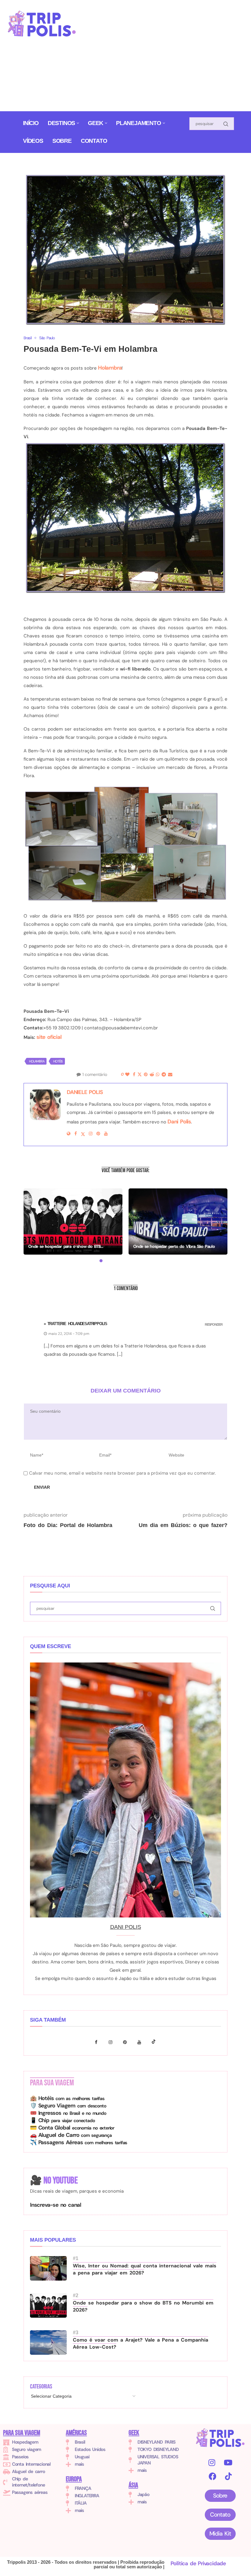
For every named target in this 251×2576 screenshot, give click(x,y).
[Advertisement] (169, 58)
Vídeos (33, 141)
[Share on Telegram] (164, 1075)
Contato (94, 141)
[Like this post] (127, 1075)
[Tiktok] (154, 2042)
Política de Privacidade (198, 2563)
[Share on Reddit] (152, 1075)
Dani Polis (179, 1122)
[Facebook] (98, 2042)
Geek (96, 123)
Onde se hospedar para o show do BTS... (66, 1246)
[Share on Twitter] (139, 1075)
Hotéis (58, 1061)
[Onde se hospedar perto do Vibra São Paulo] (178, 1221)
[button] (32, 1225)
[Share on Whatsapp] (157, 1075)
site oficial (49, 1037)
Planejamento (139, 123)
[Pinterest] (127, 2042)
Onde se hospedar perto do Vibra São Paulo (174, 1246)
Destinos (61, 123)
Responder (214, 1325)
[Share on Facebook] (134, 1075)
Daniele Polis (85, 1092)
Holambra (110, 368)
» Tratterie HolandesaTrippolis (75, 1324)
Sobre (62, 141)
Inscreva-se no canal (56, 2205)
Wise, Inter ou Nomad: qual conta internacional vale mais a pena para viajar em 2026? (145, 2269)
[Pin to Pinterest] (146, 1075)
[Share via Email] (170, 1075)
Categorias (41, 2387)
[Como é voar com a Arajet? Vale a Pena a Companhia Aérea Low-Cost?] (48, 2342)
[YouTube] (228, 2462)
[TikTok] (228, 2476)
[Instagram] (112, 2042)
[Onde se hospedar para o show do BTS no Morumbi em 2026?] (73, 1221)
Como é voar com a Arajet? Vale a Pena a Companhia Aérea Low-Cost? (140, 2343)
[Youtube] (141, 2042)
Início (31, 123)
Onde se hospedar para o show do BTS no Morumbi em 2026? (143, 2306)
